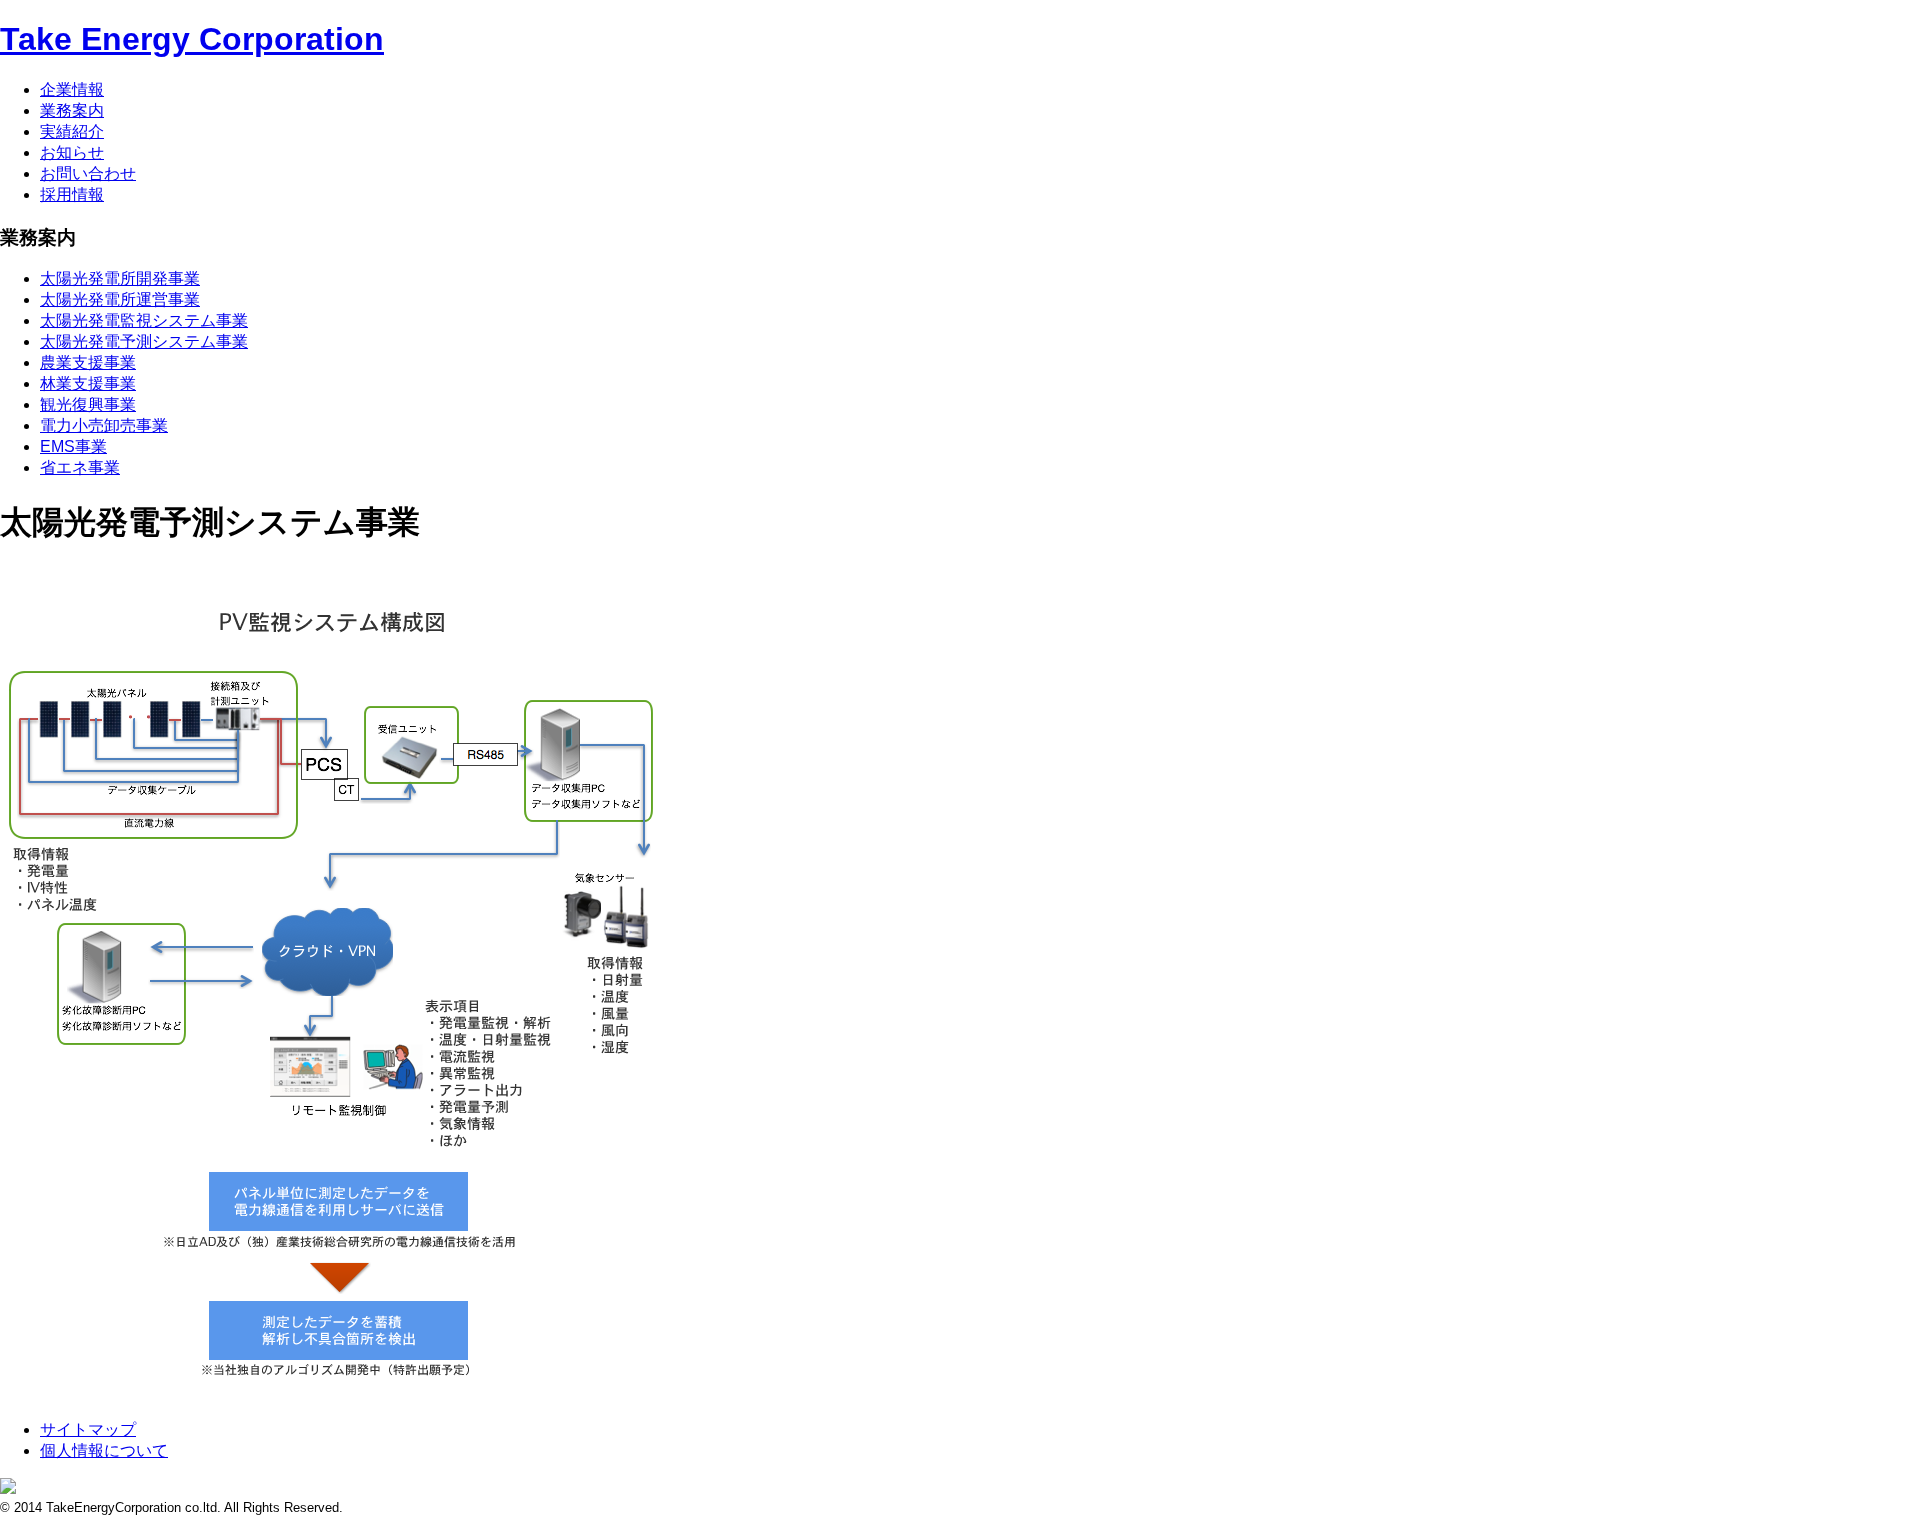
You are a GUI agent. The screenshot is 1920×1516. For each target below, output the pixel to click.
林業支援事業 (88, 383)
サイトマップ (88, 1429)
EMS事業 (73, 446)
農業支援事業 (88, 362)
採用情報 (72, 194)
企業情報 (72, 89)
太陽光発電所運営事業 (120, 299)
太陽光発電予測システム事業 (144, 341)
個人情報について (104, 1450)
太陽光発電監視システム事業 (144, 320)
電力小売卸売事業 (104, 425)
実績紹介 (72, 131)
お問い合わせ (88, 173)
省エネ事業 (80, 467)
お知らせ (72, 152)
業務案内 (72, 110)
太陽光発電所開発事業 (120, 278)
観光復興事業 (88, 404)
